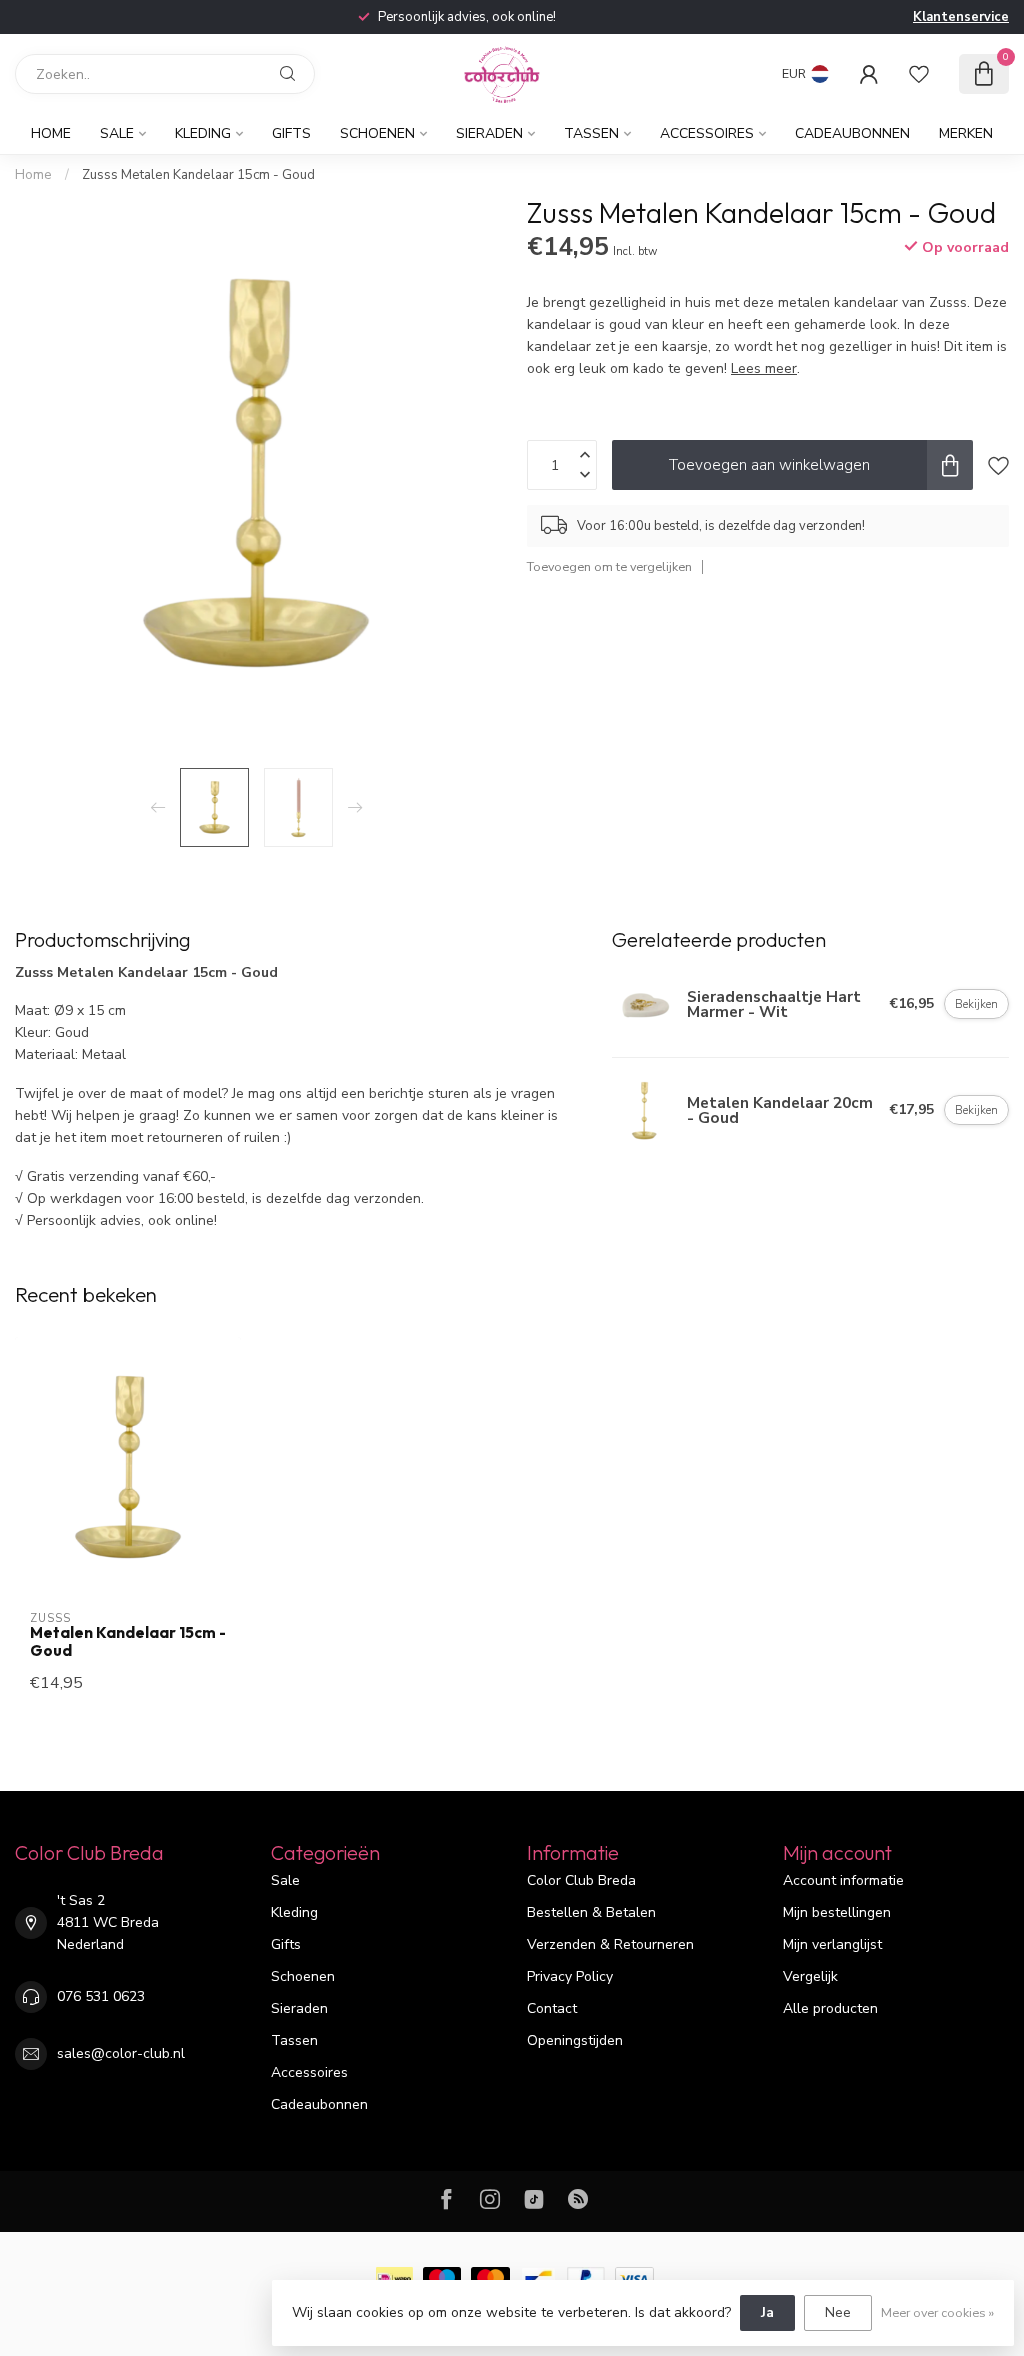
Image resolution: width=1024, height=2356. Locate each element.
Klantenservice (961, 17)
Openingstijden (575, 2040)
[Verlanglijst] (919, 74)
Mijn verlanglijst (832, 1944)
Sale (117, 133)
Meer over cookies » (937, 2312)
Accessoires (707, 133)
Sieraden (489, 133)
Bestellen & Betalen (591, 1912)
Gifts (291, 133)
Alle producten (830, 2008)
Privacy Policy (570, 1976)
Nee (838, 2312)
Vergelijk (810, 1976)
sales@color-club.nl (121, 2053)
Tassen (591, 133)
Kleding (203, 133)
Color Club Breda (581, 1880)
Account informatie (843, 1880)
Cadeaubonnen (852, 133)
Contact (552, 2008)
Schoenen (377, 133)
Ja (767, 2312)
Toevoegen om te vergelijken (609, 566)
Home (51, 133)
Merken (966, 133)
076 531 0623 (101, 1996)
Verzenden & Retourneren (610, 1944)
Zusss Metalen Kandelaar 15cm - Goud (198, 175)
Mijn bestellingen (837, 1912)
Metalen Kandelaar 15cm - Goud (128, 1642)
